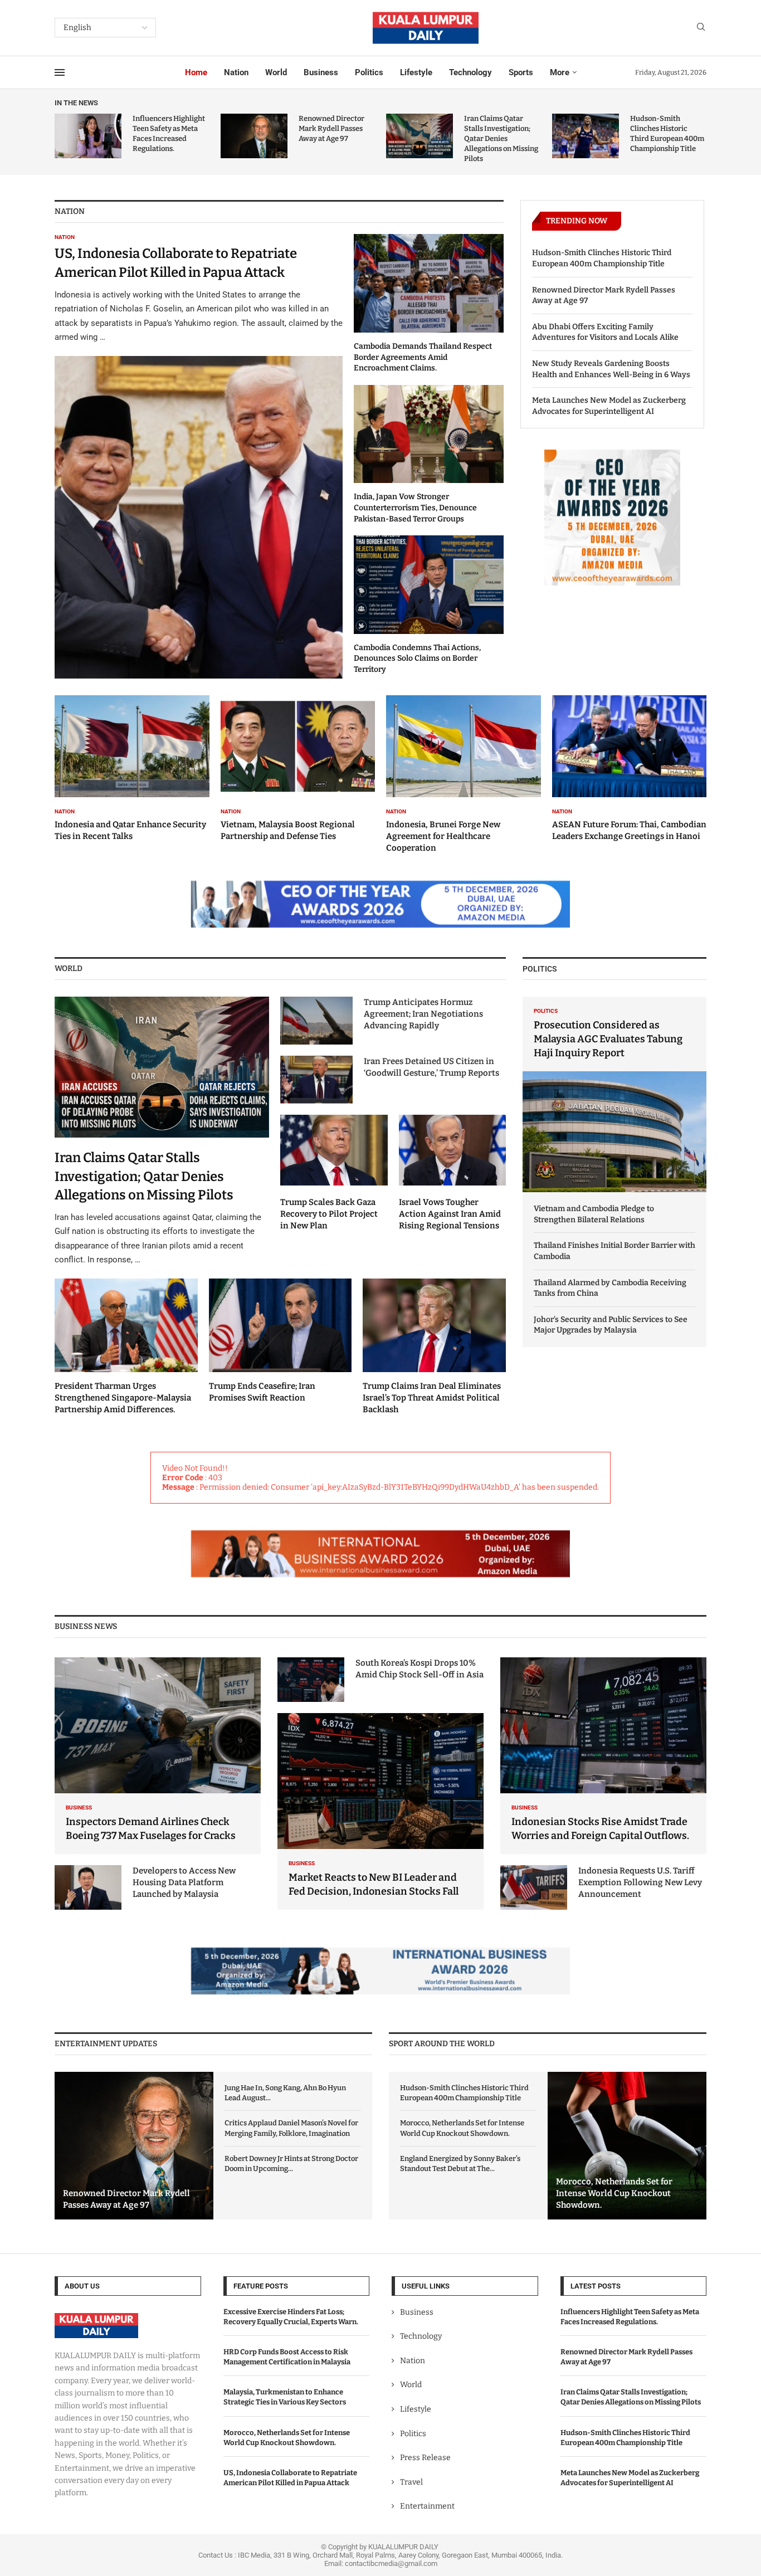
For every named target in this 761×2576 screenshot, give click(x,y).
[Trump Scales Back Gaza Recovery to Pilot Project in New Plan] (334, 1173)
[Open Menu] (60, 72)
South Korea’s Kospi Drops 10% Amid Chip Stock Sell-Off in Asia (419, 1669)
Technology (470, 72)
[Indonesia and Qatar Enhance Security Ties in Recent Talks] (132, 769)
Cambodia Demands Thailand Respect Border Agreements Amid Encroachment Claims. (423, 357)
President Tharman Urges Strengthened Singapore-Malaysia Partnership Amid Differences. (123, 1398)
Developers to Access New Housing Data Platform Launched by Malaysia (184, 1882)
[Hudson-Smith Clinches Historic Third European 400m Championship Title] (586, 136)
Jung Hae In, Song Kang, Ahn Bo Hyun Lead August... (285, 2093)
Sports (521, 72)
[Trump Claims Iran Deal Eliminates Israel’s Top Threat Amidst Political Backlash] (434, 1347)
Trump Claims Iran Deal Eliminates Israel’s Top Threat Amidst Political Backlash (432, 1398)
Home (196, 72)
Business (321, 72)
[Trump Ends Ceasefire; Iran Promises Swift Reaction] (281, 1341)
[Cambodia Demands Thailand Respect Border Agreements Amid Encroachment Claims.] (429, 304)
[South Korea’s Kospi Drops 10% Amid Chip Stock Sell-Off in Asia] (311, 1680)
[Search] (701, 28)
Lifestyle (416, 72)
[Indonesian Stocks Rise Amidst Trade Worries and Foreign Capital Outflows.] (603, 1756)
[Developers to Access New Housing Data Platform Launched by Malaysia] (88, 1887)
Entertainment (427, 2506)
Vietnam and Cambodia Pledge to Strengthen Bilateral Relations (594, 1214)
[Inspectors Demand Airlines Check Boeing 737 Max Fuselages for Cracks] (158, 1756)
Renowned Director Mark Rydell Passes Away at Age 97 (331, 128)
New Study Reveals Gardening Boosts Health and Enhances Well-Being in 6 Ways (611, 369)
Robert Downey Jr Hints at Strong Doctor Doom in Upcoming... (291, 2163)
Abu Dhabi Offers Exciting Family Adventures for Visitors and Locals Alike (605, 332)
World (276, 72)
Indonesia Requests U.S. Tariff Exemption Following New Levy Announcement (640, 1882)
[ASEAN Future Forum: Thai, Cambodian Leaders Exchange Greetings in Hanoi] (630, 769)
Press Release (425, 2458)
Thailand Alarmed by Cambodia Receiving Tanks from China (610, 1288)
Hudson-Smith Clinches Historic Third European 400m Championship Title (602, 258)
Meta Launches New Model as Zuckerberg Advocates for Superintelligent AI (609, 406)
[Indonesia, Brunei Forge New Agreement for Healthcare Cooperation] (464, 774)
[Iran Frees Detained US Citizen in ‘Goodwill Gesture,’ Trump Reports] (316, 1080)
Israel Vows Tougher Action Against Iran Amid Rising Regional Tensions (450, 1214)
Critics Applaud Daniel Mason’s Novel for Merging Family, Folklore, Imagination (291, 2128)
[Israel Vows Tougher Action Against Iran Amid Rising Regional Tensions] (453, 1173)
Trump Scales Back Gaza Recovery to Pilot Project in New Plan (329, 1214)
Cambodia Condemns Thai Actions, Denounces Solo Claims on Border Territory (417, 658)
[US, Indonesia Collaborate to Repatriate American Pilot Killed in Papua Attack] (199, 456)
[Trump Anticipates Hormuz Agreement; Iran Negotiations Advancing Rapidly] (316, 1021)
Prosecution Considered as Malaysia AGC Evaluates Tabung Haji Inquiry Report (608, 1039)
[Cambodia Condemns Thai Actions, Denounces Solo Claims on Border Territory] (429, 605)
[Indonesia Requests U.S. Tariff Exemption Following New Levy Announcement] (534, 1887)
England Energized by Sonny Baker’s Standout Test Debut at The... (460, 2163)
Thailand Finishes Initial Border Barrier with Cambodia (614, 1251)
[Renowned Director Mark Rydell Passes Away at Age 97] (254, 136)
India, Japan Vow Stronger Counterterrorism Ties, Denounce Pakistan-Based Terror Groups (415, 508)
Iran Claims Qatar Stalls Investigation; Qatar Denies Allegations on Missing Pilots (501, 139)
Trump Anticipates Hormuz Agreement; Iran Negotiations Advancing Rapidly (423, 1014)
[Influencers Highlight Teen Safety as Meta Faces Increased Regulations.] (88, 136)
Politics (369, 72)
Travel (411, 2482)
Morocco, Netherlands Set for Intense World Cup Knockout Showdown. (462, 2128)
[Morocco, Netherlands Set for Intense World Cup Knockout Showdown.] (627, 2146)
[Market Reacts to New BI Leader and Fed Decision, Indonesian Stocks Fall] (380, 1811)
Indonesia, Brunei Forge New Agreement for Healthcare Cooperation (443, 836)
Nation (236, 72)
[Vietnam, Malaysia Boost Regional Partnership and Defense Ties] (298, 769)
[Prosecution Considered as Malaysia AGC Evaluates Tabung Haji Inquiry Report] (614, 1095)
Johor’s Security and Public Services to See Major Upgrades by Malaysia (611, 1325)
